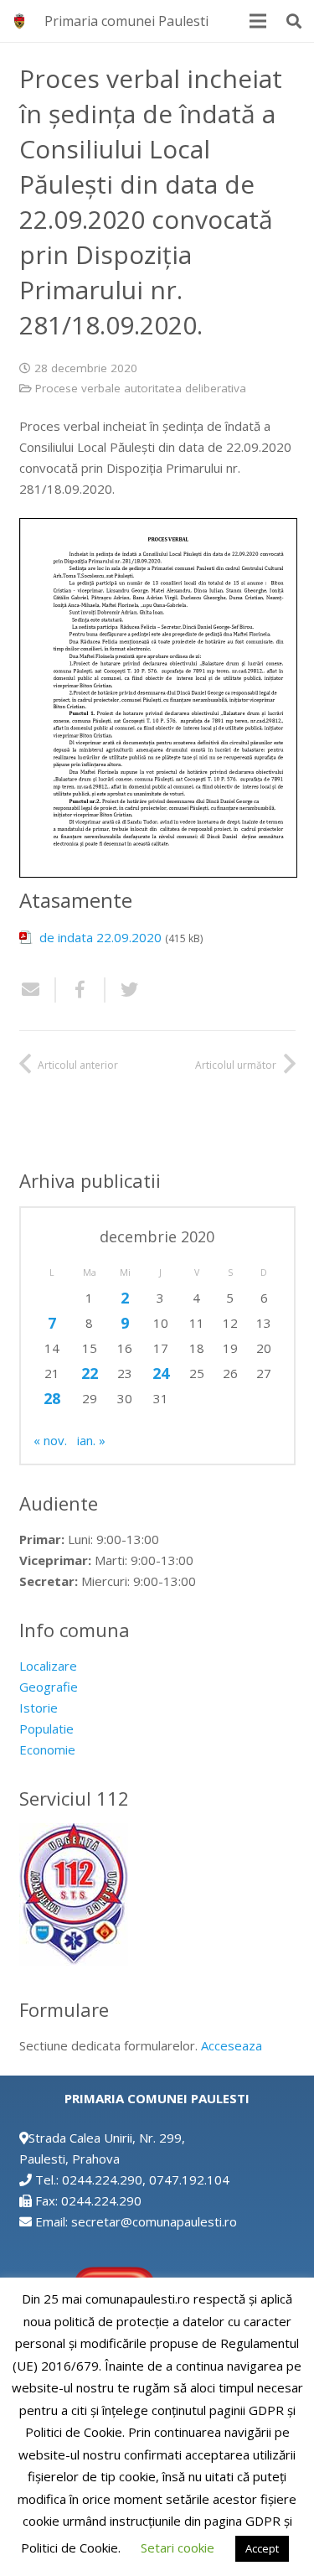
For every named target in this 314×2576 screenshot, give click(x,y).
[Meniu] (258, 21)
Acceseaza (232, 2045)
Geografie (49, 1687)
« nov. (50, 1440)
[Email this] (38, 990)
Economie (47, 1749)
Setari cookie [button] (178, 2547)
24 (161, 1373)
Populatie (46, 1729)
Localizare (48, 1666)
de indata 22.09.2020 (100, 937)
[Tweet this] (123, 990)
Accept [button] (262, 2548)
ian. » (91, 1440)
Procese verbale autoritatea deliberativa (141, 388)
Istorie (39, 1708)
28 (52, 1398)
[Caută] (294, 21)
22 (90, 1373)
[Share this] (81, 990)
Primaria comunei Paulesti (126, 21)
